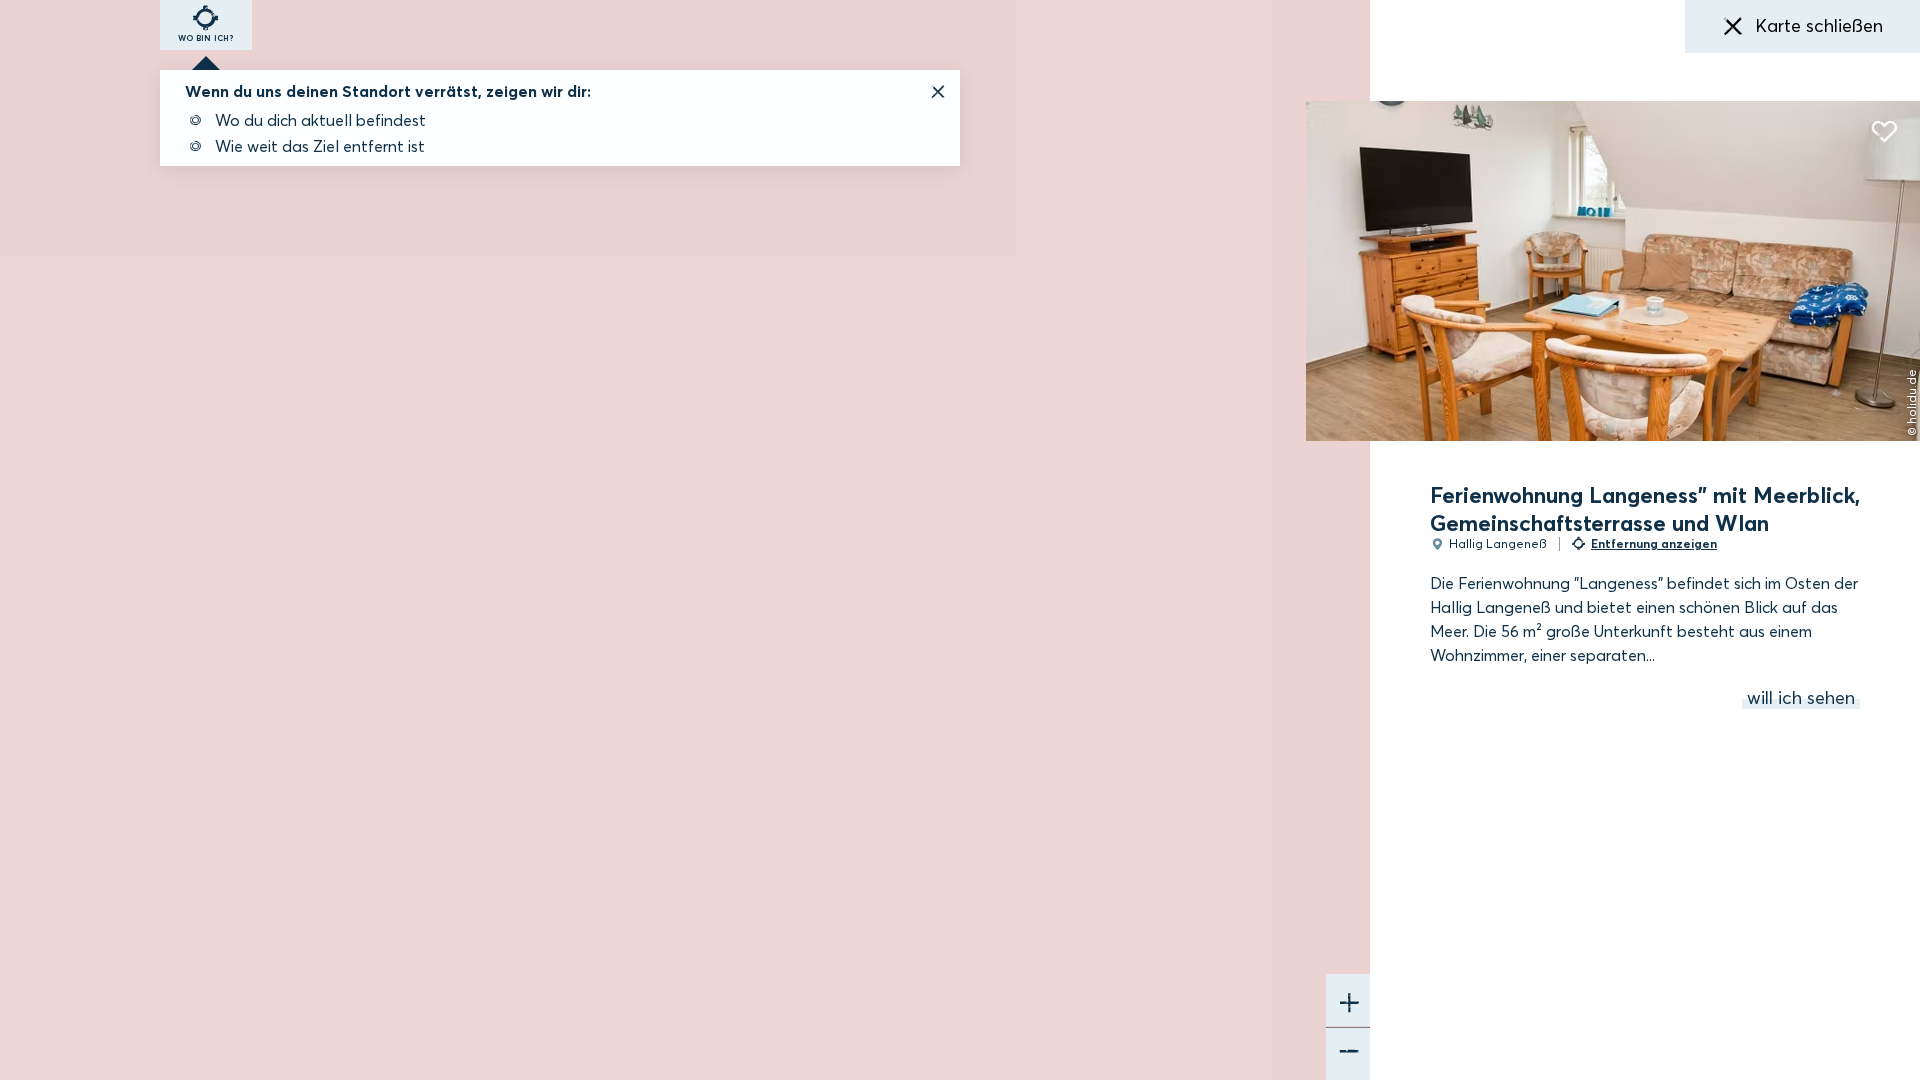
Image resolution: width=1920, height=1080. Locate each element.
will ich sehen (1801, 698)
